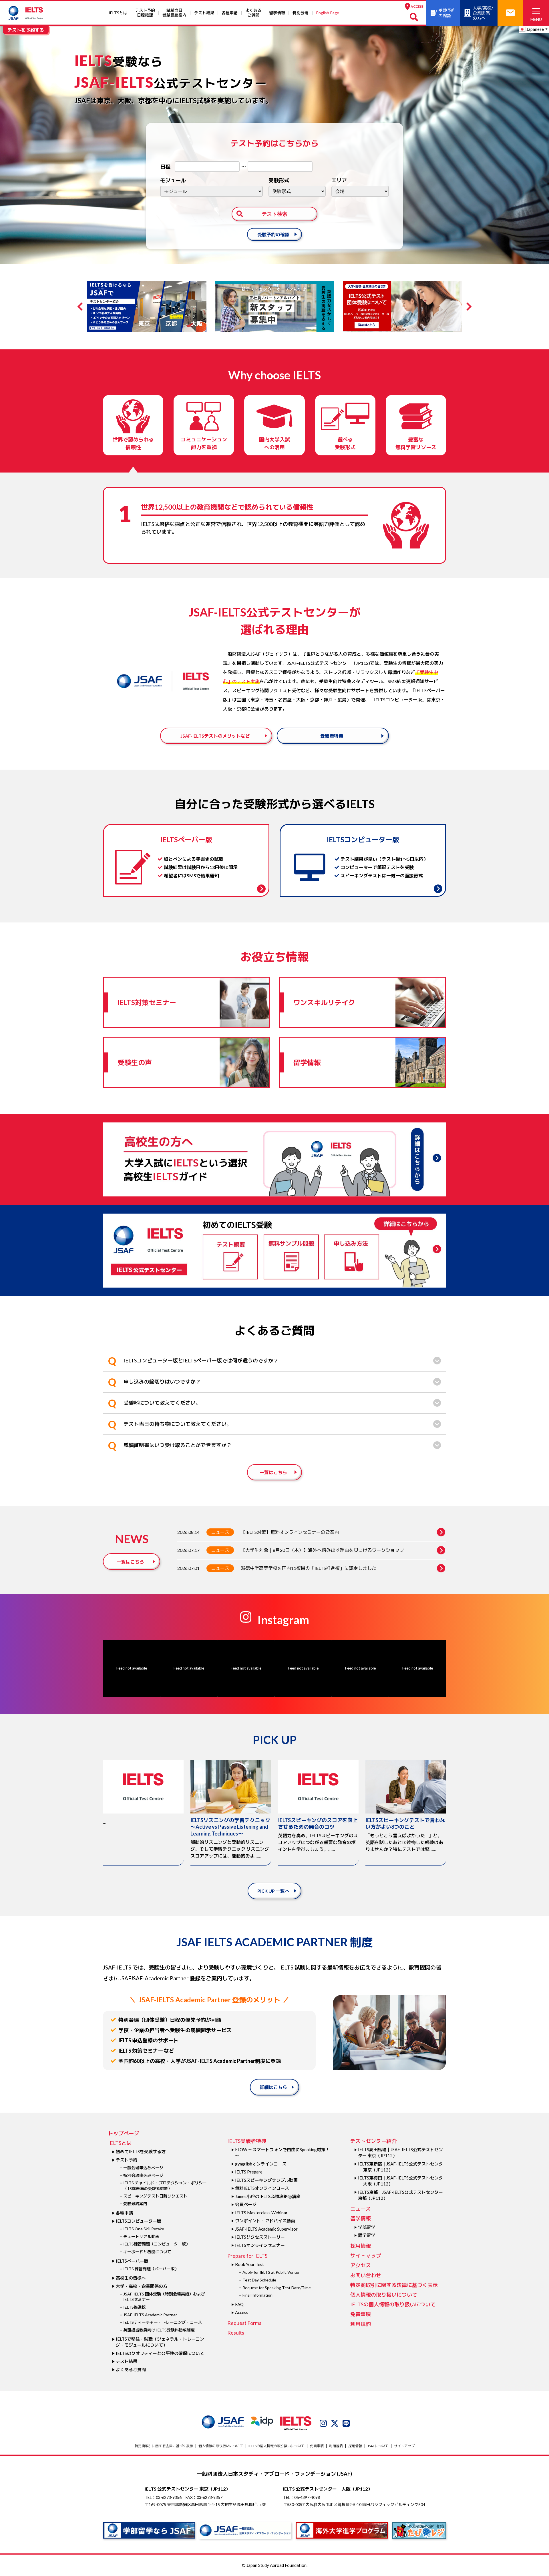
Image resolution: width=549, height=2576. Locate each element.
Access (242, 2312)
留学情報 (277, 13)
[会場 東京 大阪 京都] (360, 191)
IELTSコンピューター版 (139, 2221)
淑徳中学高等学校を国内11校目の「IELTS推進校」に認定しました (309, 1568)
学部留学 (367, 2227)
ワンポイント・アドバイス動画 (265, 2221)
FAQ (239, 2304)
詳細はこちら (273, 2087)
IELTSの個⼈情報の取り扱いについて (393, 2304)
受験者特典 (332, 736)
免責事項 (361, 2314)
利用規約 (361, 2324)
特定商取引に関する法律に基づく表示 (394, 2285)
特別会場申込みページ (143, 2175)
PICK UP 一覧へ (273, 1891)
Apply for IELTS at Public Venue (271, 2272)
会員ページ (246, 2204)
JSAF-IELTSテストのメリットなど (215, 736)
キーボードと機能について (147, 2252)
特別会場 (301, 13)
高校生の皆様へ (131, 2278)
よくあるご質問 (253, 13)
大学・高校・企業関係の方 (142, 2286)
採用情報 (361, 2246)
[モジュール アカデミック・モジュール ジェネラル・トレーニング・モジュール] (211, 191)
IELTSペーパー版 (132, 2261)
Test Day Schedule (259, 2280)
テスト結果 (204, 13)
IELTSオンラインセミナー (260, 2245)
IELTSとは (118, 13)
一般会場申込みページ (143, 2168)
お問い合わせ (366, 2275)
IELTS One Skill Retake (144, 2229)
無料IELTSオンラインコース (262, 2188)
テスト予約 (127, 2160)
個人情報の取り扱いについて (384, 2295)
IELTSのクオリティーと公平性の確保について (160, 2353)
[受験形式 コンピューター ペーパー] (297, 191)
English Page (328, 13)
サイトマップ (366, 2255)
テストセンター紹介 (373, 2141)
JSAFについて (378, 2446)
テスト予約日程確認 (145, 13)
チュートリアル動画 (141, 2236)
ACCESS (417, 6)
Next (468, 307)
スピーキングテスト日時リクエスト (155, 2196)
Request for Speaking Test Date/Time (277, 2288)
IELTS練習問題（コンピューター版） (157, 2244)
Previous (81, 307)
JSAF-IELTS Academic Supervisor (266, 2229)
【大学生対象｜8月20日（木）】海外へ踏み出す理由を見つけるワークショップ (322, 1550)
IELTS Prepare (249, 2172)
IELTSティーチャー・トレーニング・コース (163, 2322)
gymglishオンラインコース (261, 2164)
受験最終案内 (135, 2204)
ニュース (220, 1532)
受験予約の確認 (273, 234)
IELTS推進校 (135, 2307)
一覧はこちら (273, 1472)
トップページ (124, 2133)
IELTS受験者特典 (247, 2141)
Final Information (257, 2295)
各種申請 (230, 13)
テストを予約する (26, 30)
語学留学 (367, 2235)
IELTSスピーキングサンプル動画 (266, 2180)
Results (236, 2333)
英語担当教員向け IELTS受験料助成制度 (159, 2330)
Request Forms (244, 2323)
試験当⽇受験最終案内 (174, 13)
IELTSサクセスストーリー (260, 2237)
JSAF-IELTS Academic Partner (150, 2315)
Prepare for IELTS (247, 2256)
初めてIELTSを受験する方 (141, 2151)
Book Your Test (249, 2264)
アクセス (361, 2265)
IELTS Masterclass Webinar (261, 2213)
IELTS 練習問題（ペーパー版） (151, 2269)
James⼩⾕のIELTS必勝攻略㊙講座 (268, 2196)
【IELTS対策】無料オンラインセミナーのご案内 (290, 1532)
